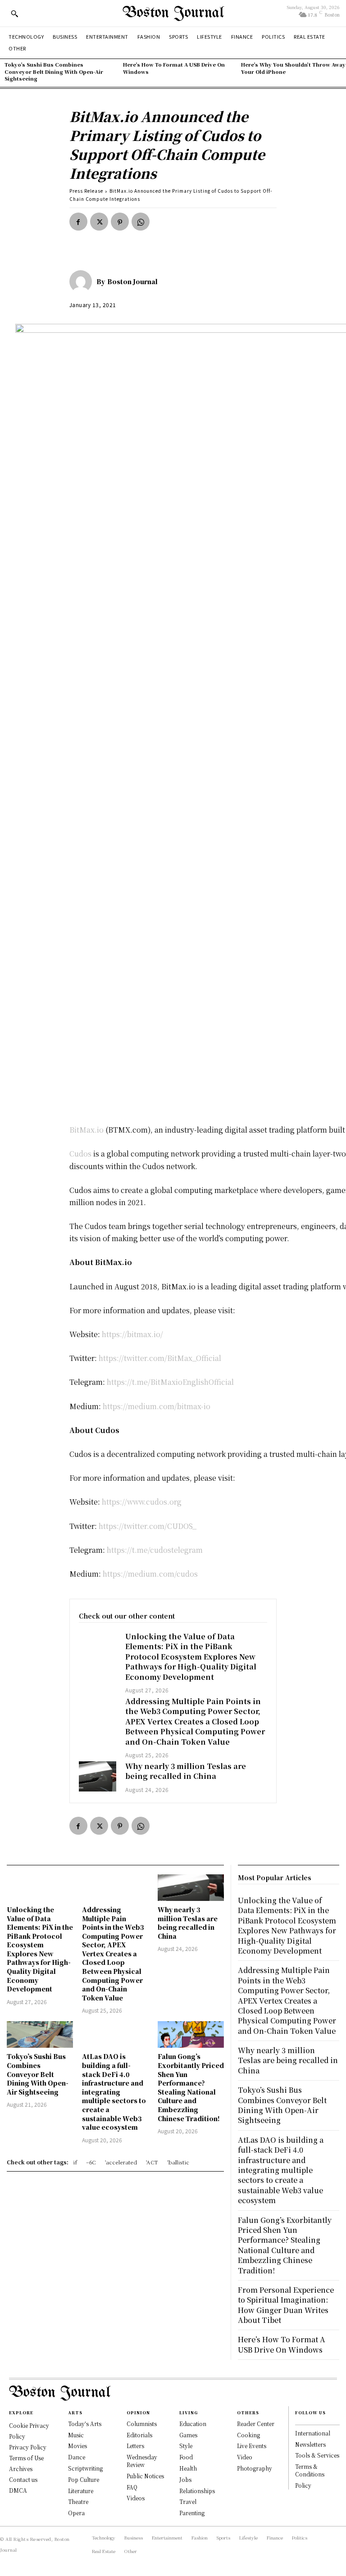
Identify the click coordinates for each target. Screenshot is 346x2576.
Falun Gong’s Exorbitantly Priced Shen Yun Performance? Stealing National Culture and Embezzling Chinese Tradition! (191, 2087)
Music (76, 2435)
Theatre (78, 2501)
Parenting (192, 2513)
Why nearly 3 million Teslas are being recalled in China (186, 1771)
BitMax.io (86, 1130)
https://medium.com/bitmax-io (157, 1406)
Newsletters (310, 2444)
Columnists (142, 2424)
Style (186, 2446)
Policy (303, 2485)
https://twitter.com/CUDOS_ (148, 1526)
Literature (81, 2491)
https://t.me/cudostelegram (155, 1550)
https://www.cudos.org (142, 1502)
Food (186, 2457)
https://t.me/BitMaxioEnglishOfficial (170, 1382)
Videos (136, 2498)
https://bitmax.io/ (132, 1334)
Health (188, 2468)
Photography (255, 2468)
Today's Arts (85, 2424)
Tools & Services (317, 2455)
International (313, 2433)
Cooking (248, 2435)
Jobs (185, 2479)
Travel (188, 2501)
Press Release (86, 191)
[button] (14, 14)
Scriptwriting (85, 2468)
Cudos (80, 1154)
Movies (77, 2446)
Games (188, 2435)
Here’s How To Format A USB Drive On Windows (174, 68)
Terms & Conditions (310, 2470)
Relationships (197, 2491)
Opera (76, 2513)
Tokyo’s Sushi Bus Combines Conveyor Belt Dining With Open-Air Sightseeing (54, 71)
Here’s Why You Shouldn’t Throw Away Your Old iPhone (293, 68)
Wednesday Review (142, 2461)
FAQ (132, 2487)
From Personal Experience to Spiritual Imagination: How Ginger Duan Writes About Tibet (286, 2305)
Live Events (252, 2446)
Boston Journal (132, 281)
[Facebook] (78, 222)
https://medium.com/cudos (150, 1574)
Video (245, 2457)
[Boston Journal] (83, 281)
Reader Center (256, 2424)
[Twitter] (99, 222)
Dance (77, 2457)
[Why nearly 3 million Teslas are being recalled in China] (98, 1776)
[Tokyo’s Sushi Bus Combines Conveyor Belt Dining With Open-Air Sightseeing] (40, 2034)
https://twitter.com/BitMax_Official (160, 1358)
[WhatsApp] (141, 222)
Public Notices (145, 2476)
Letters (135, 2446)
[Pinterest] (120, 222)
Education (193, 2424)
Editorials (139, 2435)
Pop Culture (84, 2479)
